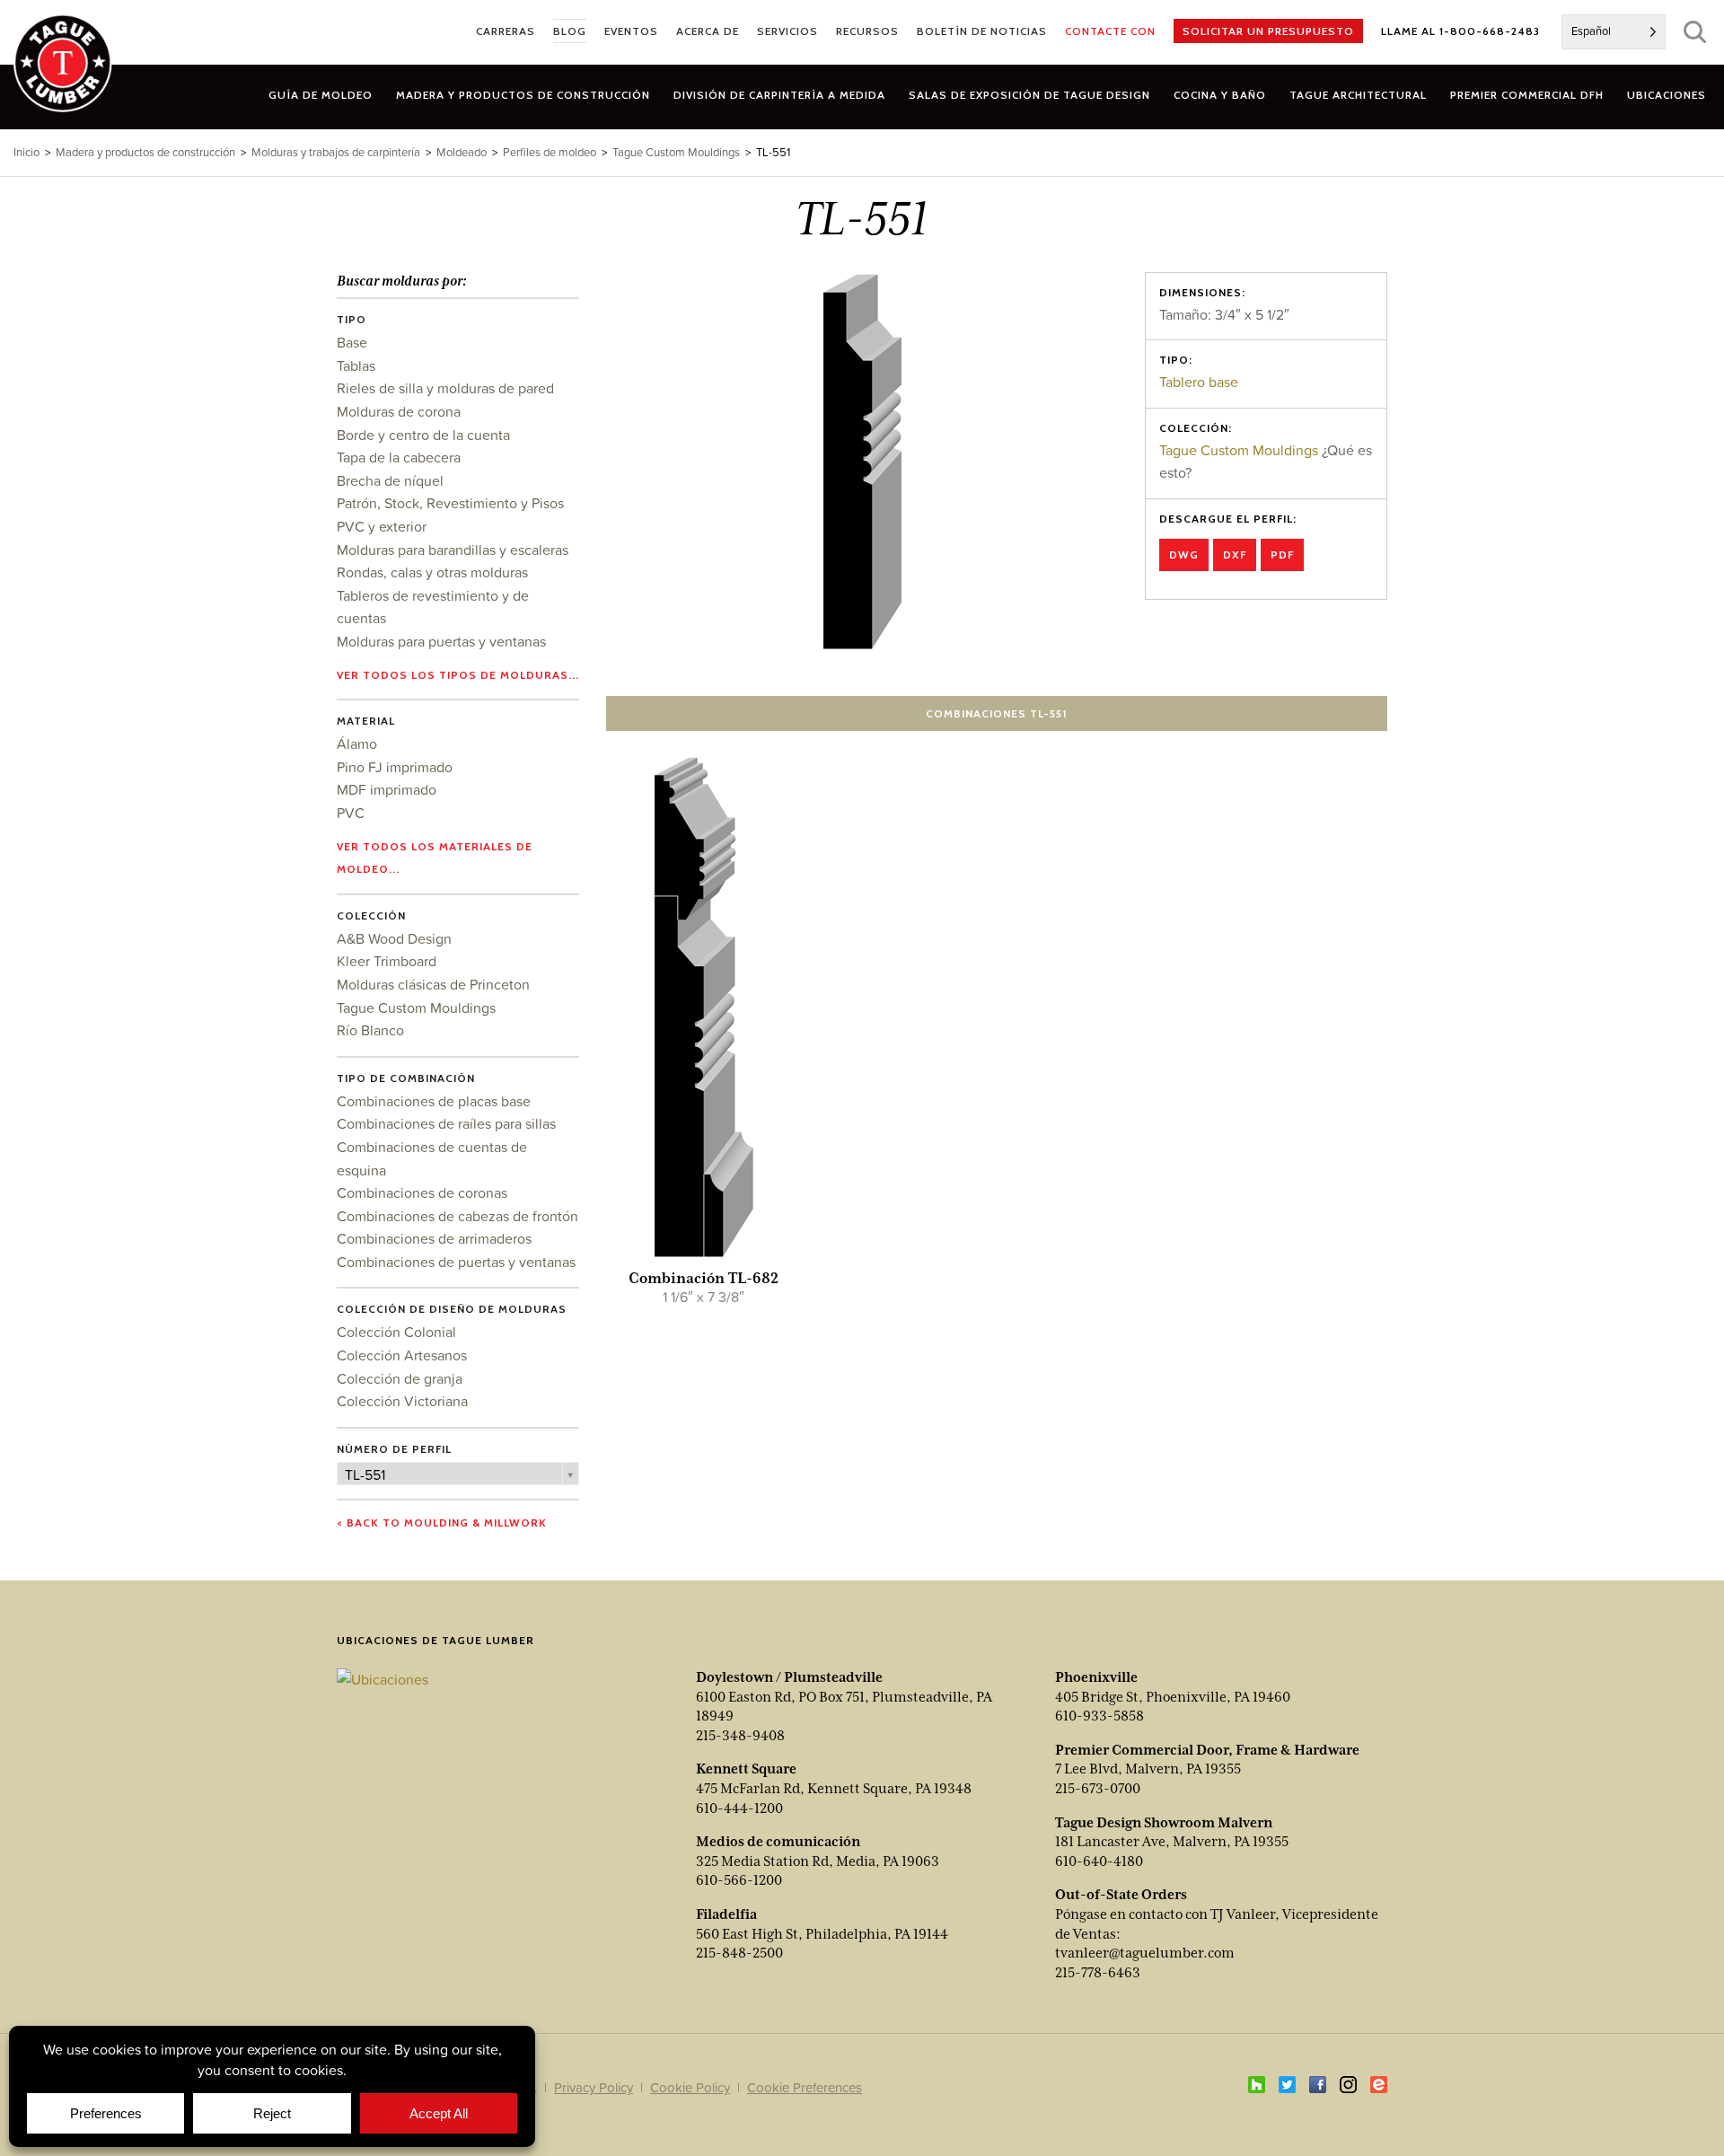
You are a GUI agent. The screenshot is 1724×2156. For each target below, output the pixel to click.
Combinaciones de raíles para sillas (446, 1123)
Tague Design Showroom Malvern (1164, 1823)
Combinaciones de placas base (434, 1101)
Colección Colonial (396, 1332)
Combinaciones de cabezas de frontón (457, 1216)
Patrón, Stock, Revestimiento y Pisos (450, 503)
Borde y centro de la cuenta (423, 435)
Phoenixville (1096, 1677)
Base (352, 342)
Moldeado (462, 152)
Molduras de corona (399, 411)
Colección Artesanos (402, 1355)
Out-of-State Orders (1121, 1895)
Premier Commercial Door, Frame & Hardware (1207, 1750)
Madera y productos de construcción (145, 152)
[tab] (523, 95)
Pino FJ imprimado (395, 767)
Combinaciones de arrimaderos (434, 1238)
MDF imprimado (387, 789)
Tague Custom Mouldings (1239, 450)
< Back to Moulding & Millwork (442, 1522)
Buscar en (1695, 32)
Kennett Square (746, 1769)
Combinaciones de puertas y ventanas (456, 1262)
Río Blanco (370, 1030)
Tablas (356, 365)
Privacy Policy (594, 2087)
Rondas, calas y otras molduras (432, 572)
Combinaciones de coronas (422, 1192)
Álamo (357, 744)
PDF (1282, 554)
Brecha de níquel (390, 480)
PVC (351, 813)
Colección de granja (400, 1378)
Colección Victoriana (402, 1401)
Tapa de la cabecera (399, 457)
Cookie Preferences (805, 2087)
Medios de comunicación (778, 1842)
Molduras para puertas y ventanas (441, 641)
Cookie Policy (690, 2087)
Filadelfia (726, 1914)
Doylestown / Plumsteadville (789, 1677)
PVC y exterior (382, 526)
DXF (1235, 554)
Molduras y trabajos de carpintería (336, 152)
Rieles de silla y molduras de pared (445, 388)
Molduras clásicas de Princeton (433, 984)
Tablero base (1199, 382)
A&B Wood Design (394, 938)
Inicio (26, 152)
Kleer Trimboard (387, 961)
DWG (1184, 554)
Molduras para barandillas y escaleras (453, 550)
